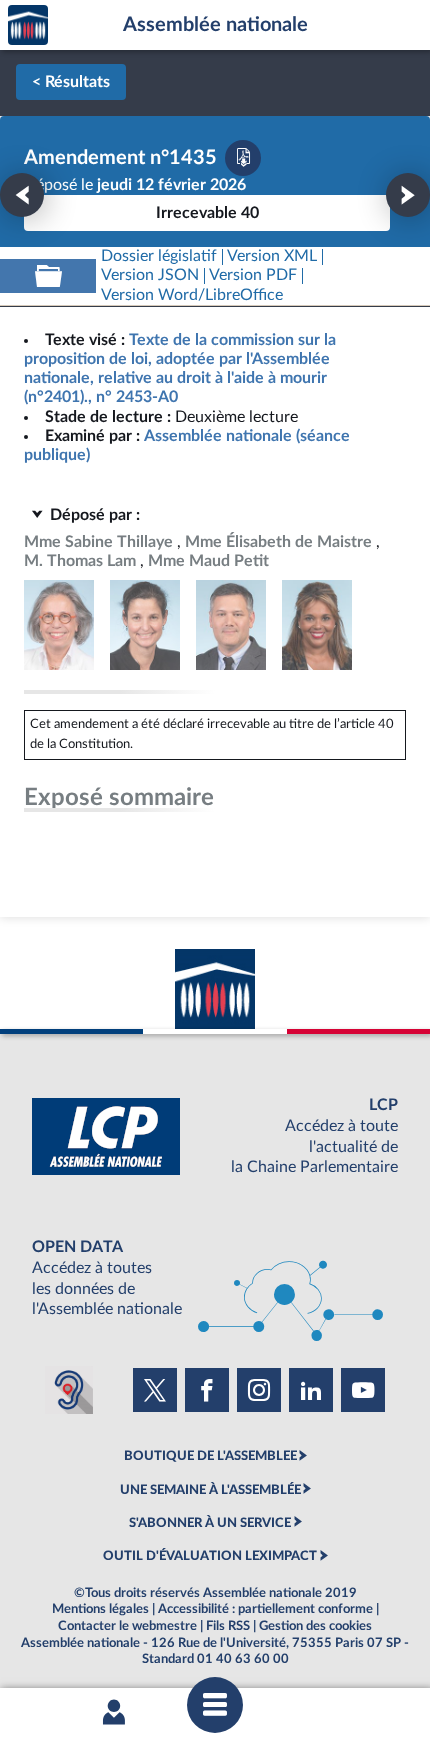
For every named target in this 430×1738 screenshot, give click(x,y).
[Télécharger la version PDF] (243, 158)
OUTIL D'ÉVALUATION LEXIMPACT (210, 1556)
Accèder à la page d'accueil (28, 25)
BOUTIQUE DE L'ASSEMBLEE (210, 1456)
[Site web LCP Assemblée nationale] (215, 1136)
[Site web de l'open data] (215, 1278)
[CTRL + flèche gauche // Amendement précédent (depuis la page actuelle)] (22, 195)
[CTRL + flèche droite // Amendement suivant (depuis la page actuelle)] (408, 195)
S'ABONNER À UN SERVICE (210, 1523)
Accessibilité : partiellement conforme (265, 1609)
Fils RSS (228, 1626)
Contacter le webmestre (127, 1626)
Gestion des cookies (315, 1626)
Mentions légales (100, 1609)
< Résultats (71, 82)
